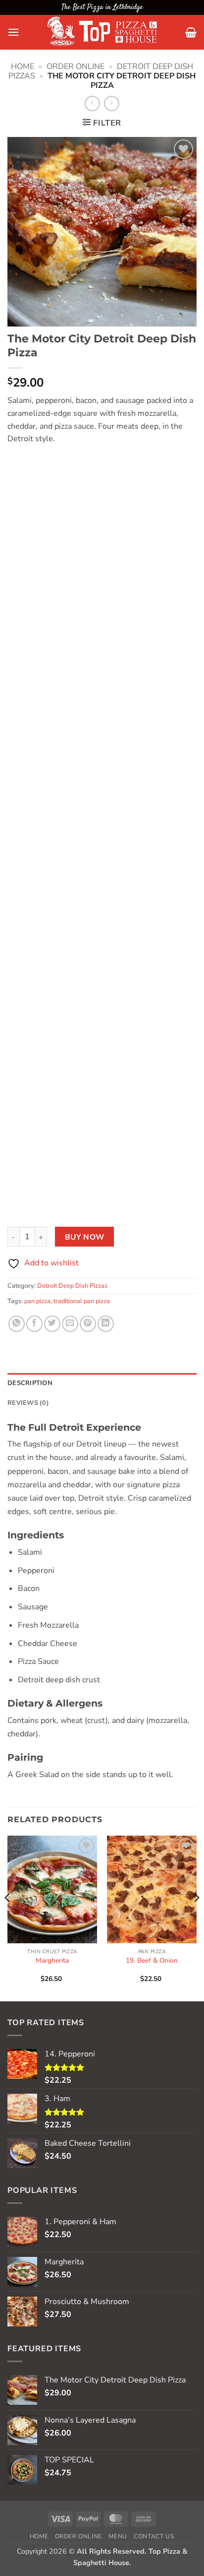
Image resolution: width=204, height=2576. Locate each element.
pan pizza (37, 1301)
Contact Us (154, 2536)
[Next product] (92, 103)
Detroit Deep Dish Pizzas (72, 1286)
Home (23, 66)
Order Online (76, 66)
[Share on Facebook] (34, 1324)
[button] (13, 32)
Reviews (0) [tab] (28, 1403)
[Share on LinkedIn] (106, 1324)
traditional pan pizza (82, 1301)
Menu (118, 2536)
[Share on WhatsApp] (17, 1324)
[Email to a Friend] (70, 1324)
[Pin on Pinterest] (88, 1324)
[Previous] (8, 1917)
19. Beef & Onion (152, 1961)
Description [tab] (30, 1383)
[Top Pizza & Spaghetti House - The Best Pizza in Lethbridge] (102, 32)
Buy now (85, 1237)
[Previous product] (112, 103)
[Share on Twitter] (52, 1324)
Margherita (52, 1961)
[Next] (196, 1917)
